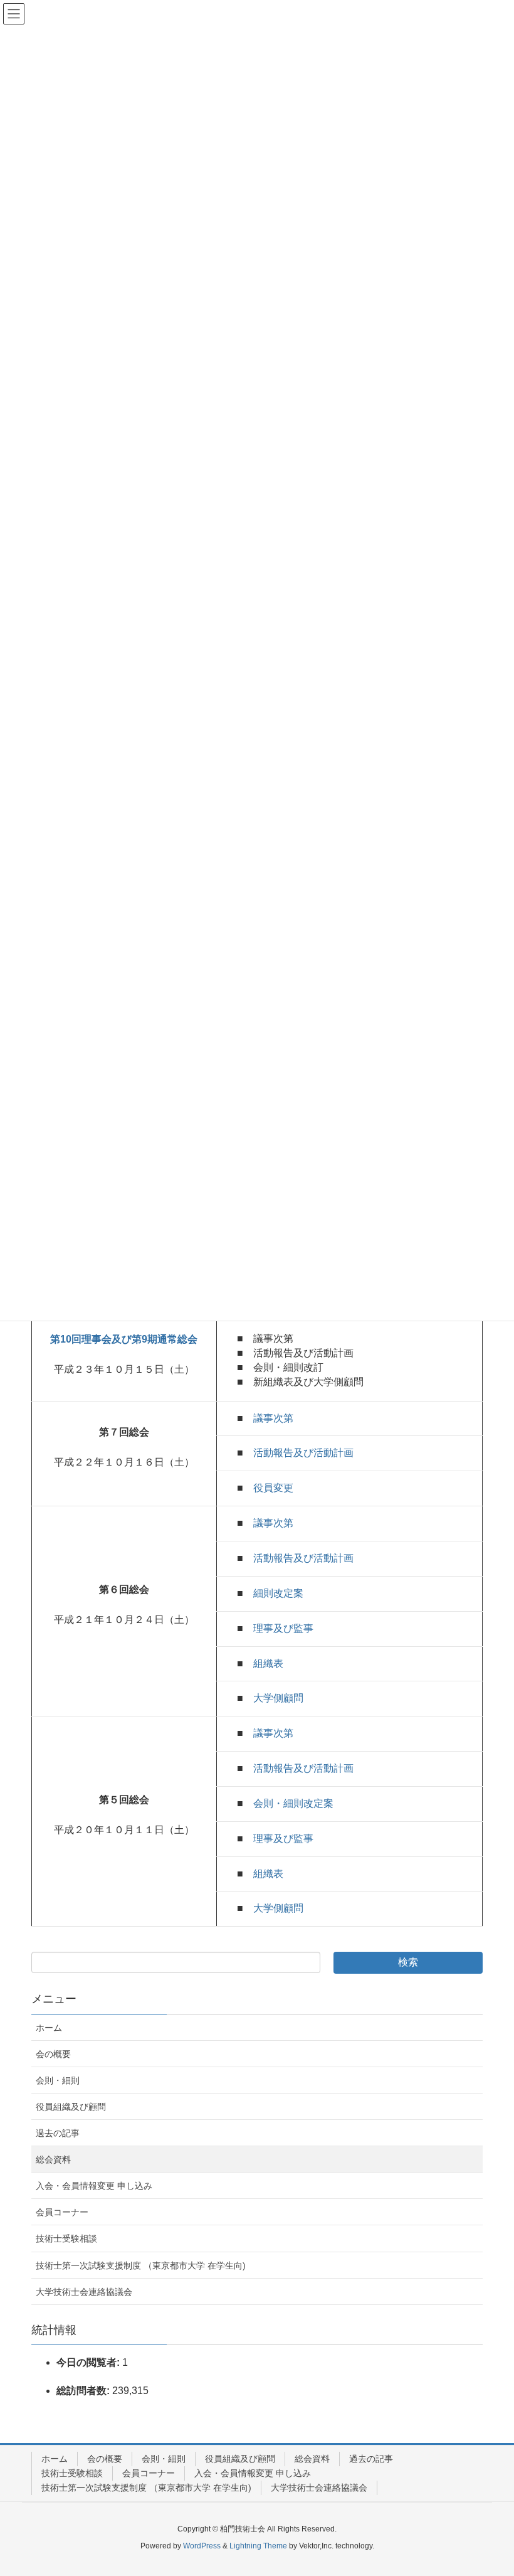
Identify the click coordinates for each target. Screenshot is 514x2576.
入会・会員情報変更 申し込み (94, 2186)
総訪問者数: (84, 2391)
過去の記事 (58, 2133)
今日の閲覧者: (89, 2362)
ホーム (49, 2028)
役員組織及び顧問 (71, 2107)
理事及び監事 (283, 1628)
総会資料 (53, 2159)
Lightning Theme (258, 2546)
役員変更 (273, 1488)
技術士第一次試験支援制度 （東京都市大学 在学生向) (141, 2265)
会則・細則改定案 (293, 1803)
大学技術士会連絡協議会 (84, 2292)
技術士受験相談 (66, 2238)
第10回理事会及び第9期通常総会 (124, 1339)
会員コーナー (62, 2212)
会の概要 (53, 2054)
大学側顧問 (278, 1698)
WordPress (202, 2546)
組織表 (268, 1663)
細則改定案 (278, 1593)
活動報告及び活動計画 (303, 1453)
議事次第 (273, 1418)
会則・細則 (58, 2080)
